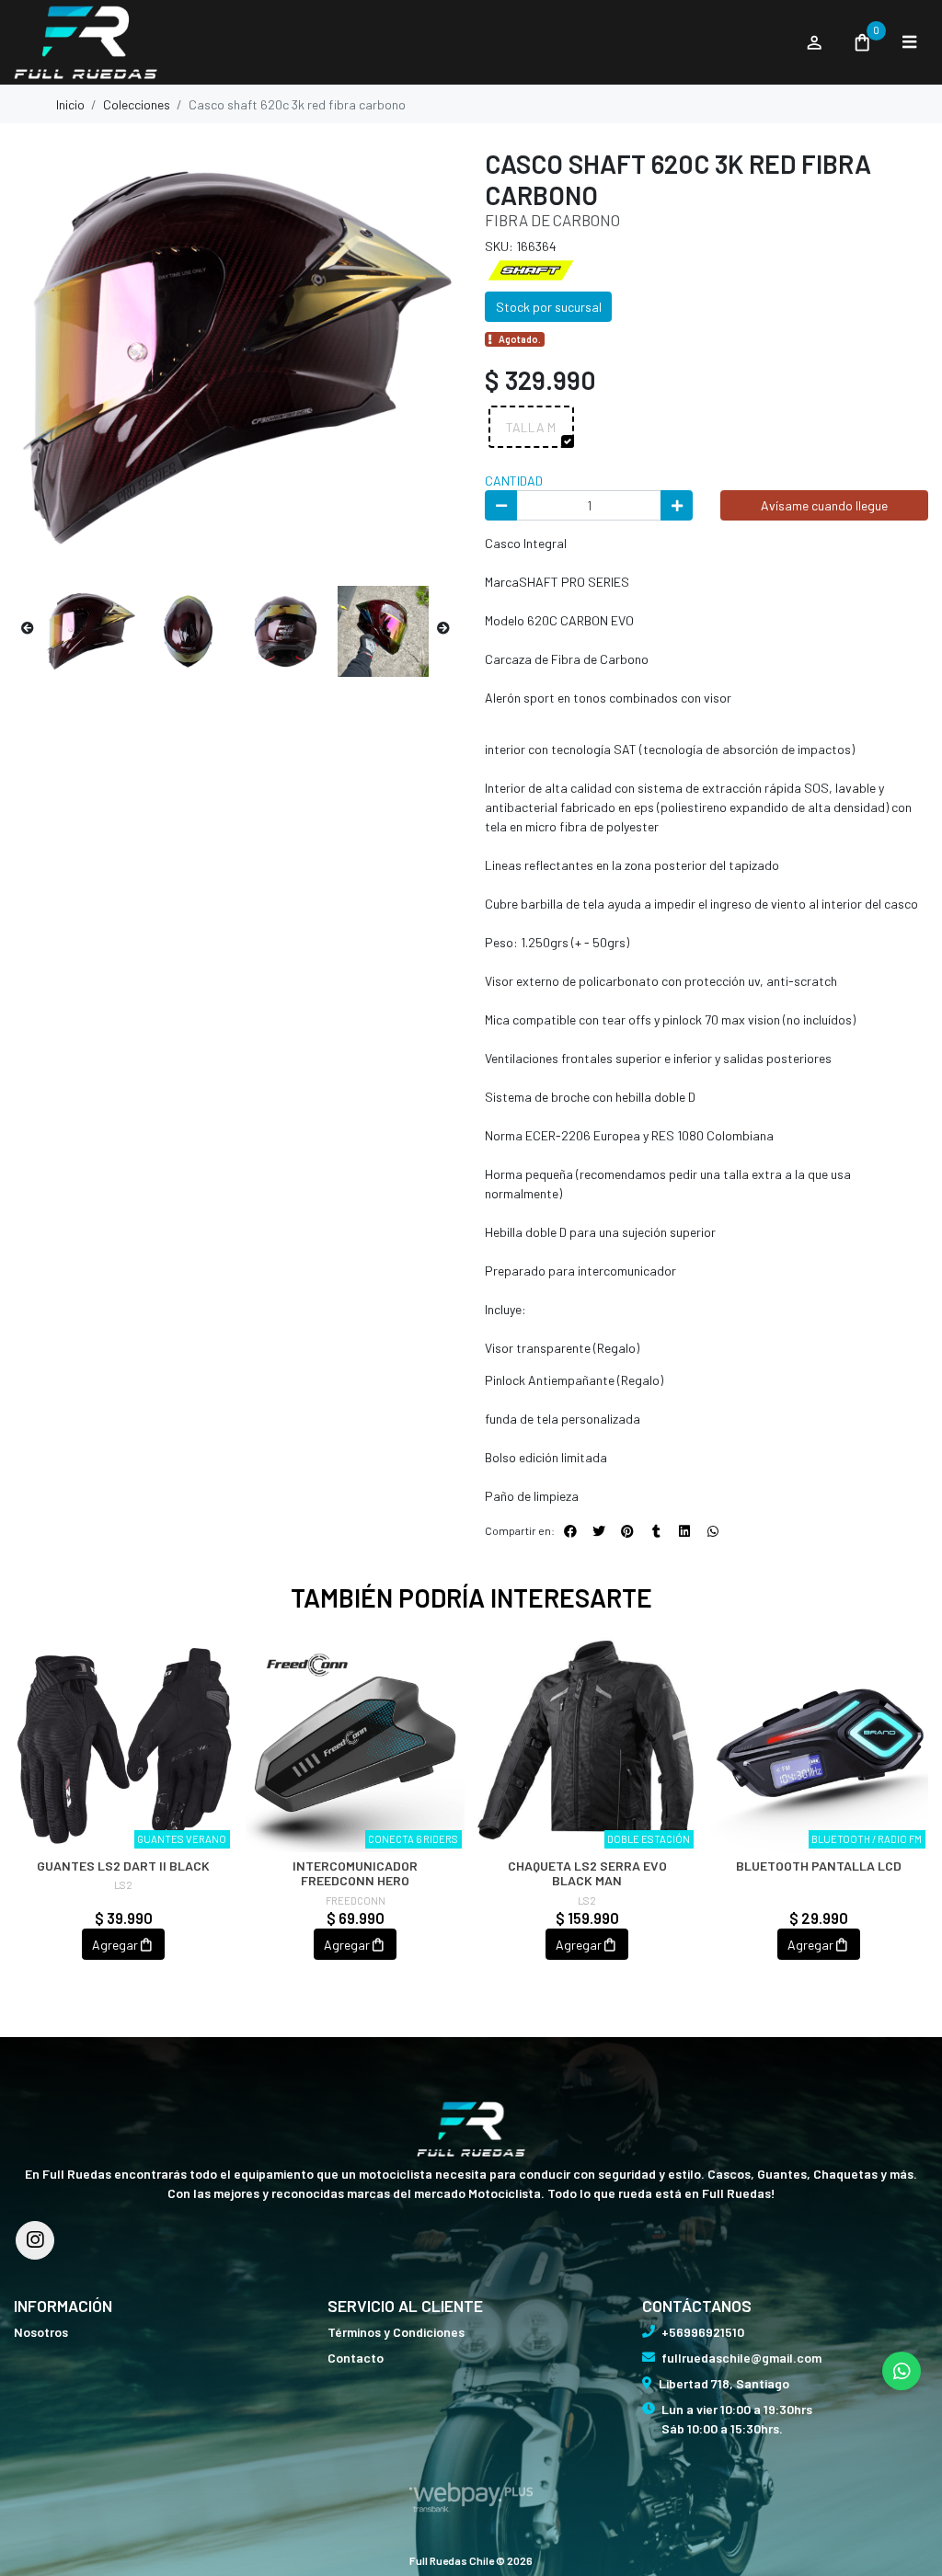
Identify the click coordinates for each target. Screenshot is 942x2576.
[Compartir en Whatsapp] (713, 1531)
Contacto (356, 2358)
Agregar (115, 1945)
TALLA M (531, 427)
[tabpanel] (123, 1816)
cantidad (514, 481)
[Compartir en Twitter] (599, 1531)
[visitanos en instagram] (35, 2240)
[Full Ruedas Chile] (400, 43)
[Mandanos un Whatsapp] (902, 2371)
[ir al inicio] (471, 2129)
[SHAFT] (531, 268)
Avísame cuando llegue (824, 505)
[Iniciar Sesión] (814, 42)
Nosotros (41, 2332)
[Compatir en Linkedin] (684, 1531)
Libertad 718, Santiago (724, 2383)
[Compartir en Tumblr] (656, 1531)
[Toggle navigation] (909, 42)
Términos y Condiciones (396, 2332)
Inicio (70, 104)
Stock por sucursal (549, 307)
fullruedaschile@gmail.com (741, 2358)
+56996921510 (703, 2332)
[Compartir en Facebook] (570, 1531)
